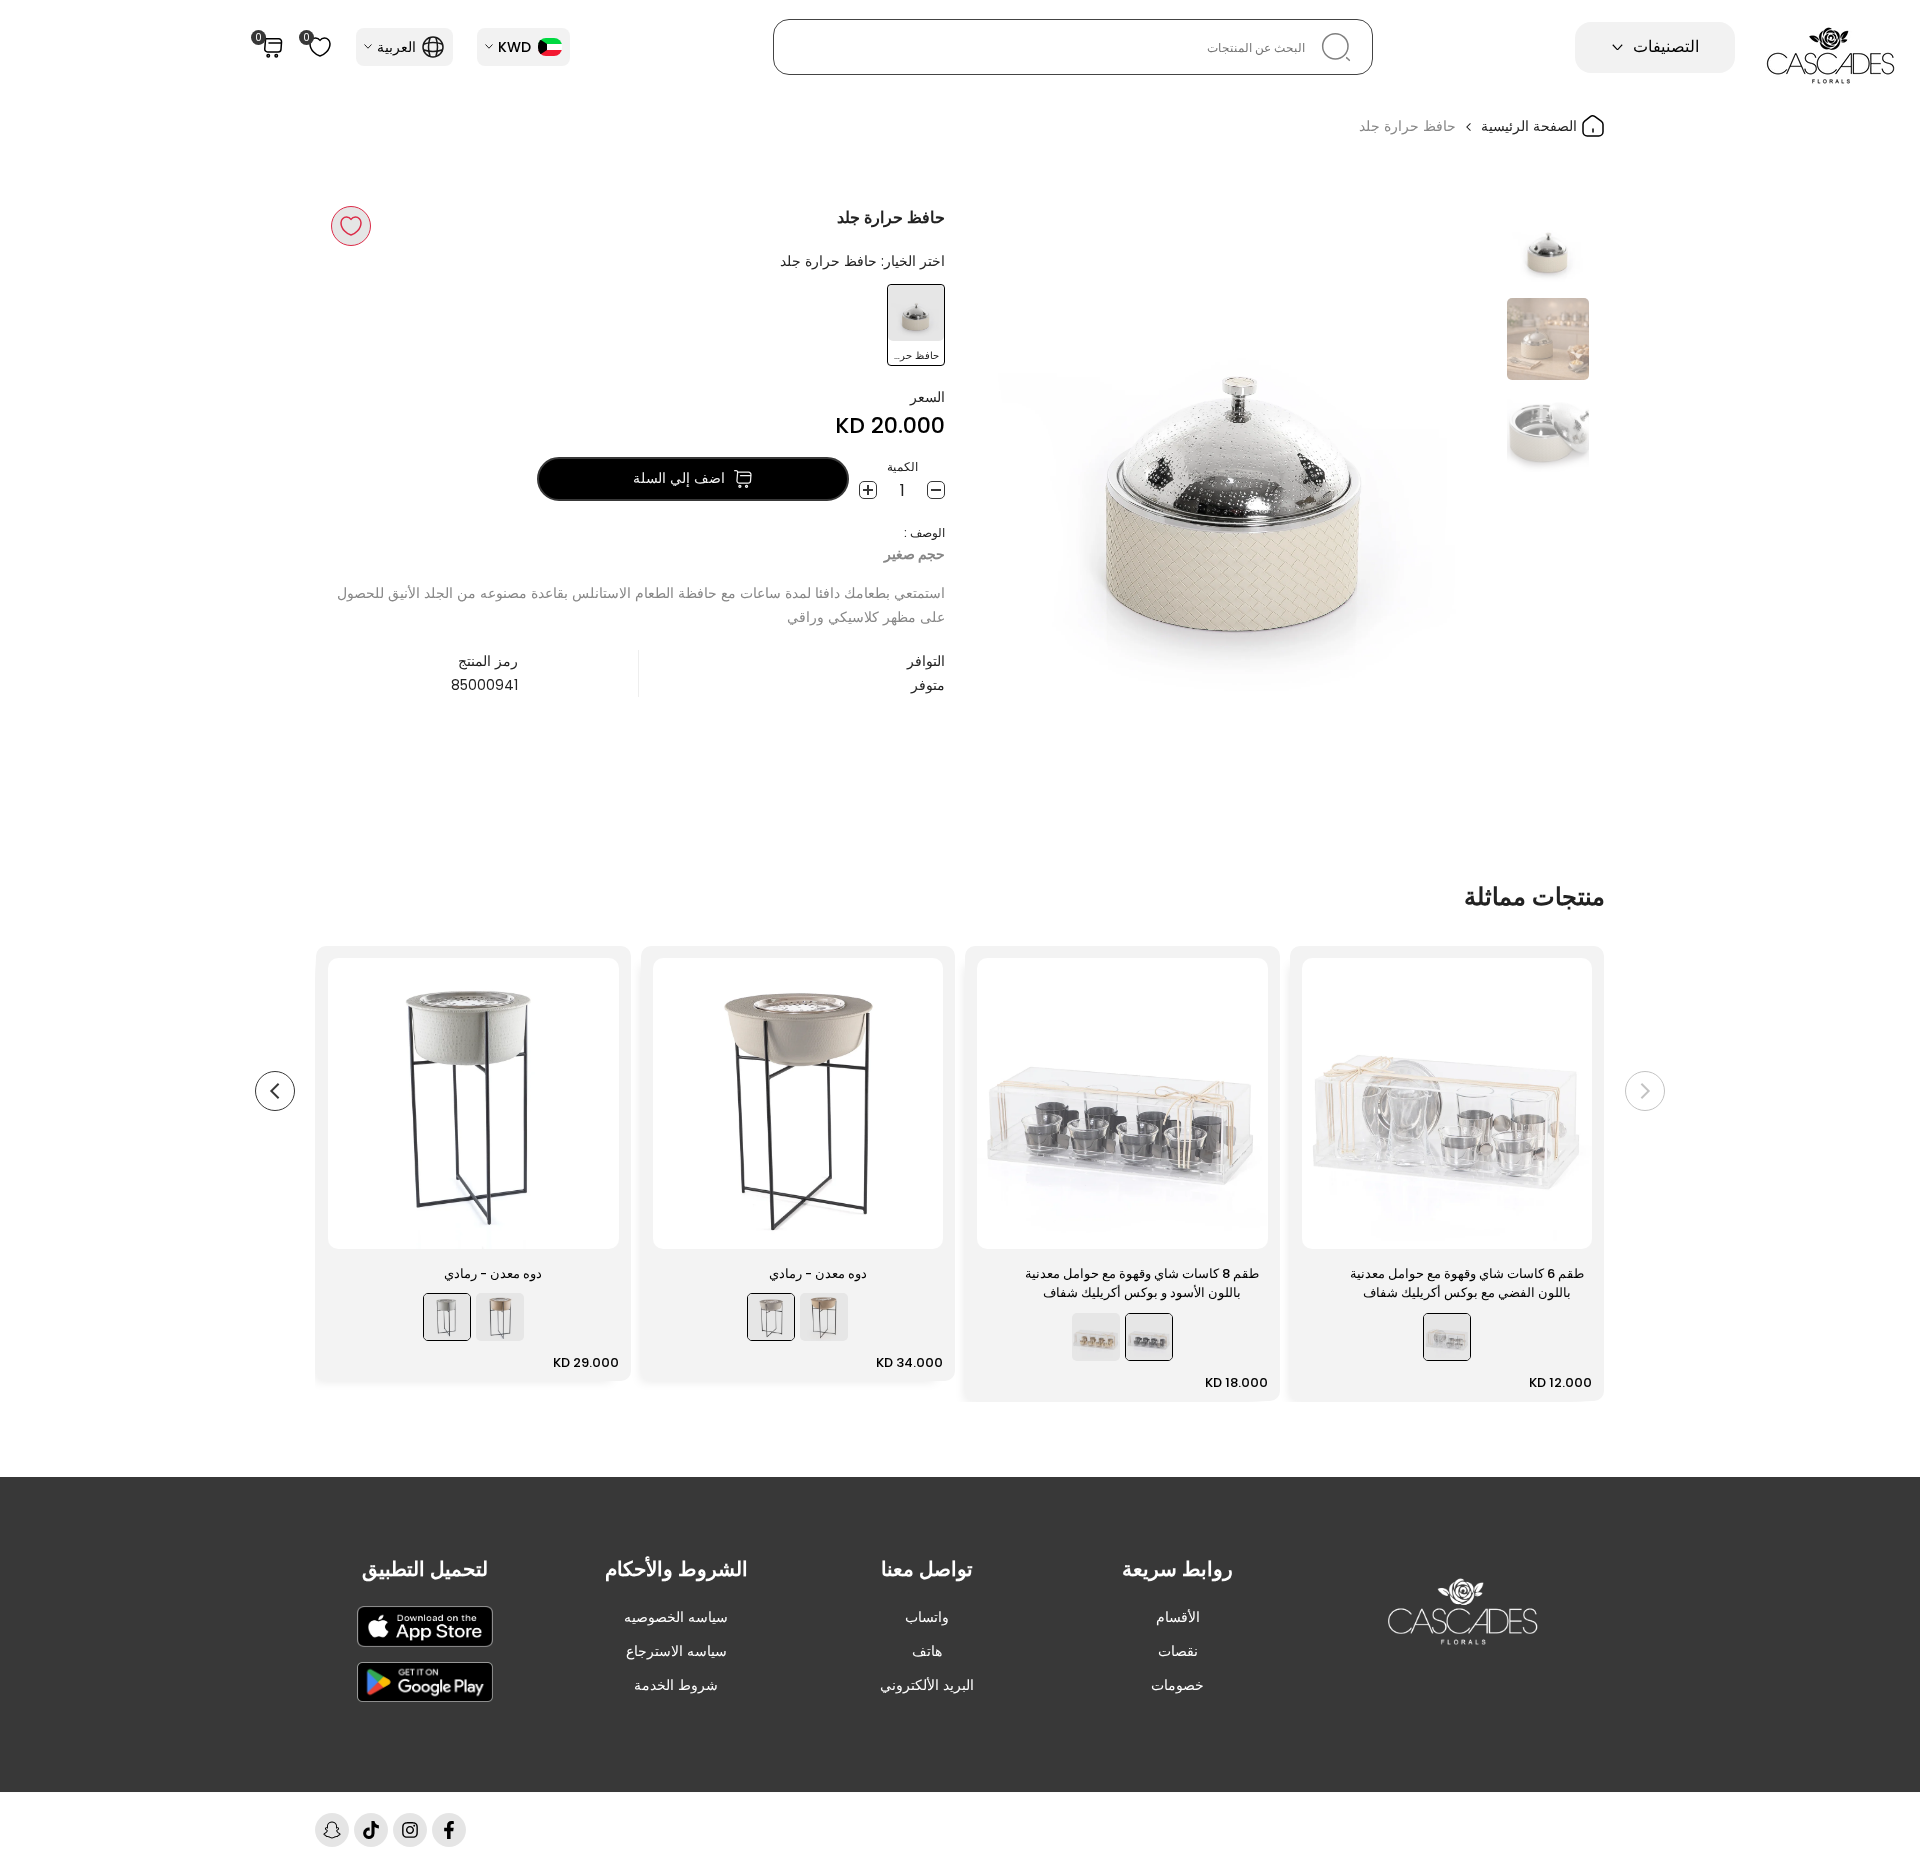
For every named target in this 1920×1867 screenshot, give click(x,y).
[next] (1015, 467)
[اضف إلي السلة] (1329, 1224)
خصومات (1177, 1685)
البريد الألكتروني (927, 1685)
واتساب (927, 1617)
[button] (351, 226)
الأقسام (1178, 1617)
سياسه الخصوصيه (676, 1617)
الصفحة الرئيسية (1531, 126)
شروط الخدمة (676, 1685)
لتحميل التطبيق (425, 1569)
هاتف (927, 1651)
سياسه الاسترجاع (676, 1651)
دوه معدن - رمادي (818, 1273)
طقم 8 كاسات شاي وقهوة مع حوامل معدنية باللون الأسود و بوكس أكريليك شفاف (1142, 1283)
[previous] (1457, 467)
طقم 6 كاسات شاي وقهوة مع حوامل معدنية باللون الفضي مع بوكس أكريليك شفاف (1467, 1283)
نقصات (1178, 1651)
